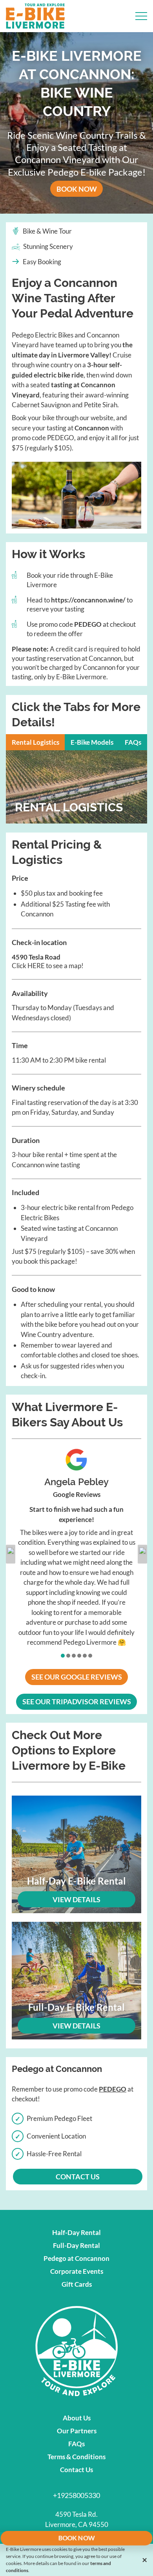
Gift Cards (77, 2284)
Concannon (92, 428)
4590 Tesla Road (36, 957)
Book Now (80, 189)
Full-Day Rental (76, 2245)
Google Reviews (77, 1494)
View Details (76, 1899)
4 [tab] (80, 1656)
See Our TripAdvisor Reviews (80, 1702)
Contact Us (76, 2470)
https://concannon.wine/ (88, 600)
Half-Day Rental (76, 2232)
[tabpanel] (76, 1548)
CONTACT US (78, 2177)
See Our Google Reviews (80, 1677)
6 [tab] (91, 1656)
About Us (77, 2418)
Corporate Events (77, 2271)
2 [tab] (69, 1656)
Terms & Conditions (76, 2457)
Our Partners (77, 2431)
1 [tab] (63, 1656)
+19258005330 (76, 2495)
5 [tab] (85, 1656)
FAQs (76, 2444)
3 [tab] (74, 1656)
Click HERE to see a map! (48, 966)
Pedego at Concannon (76, 2258)
